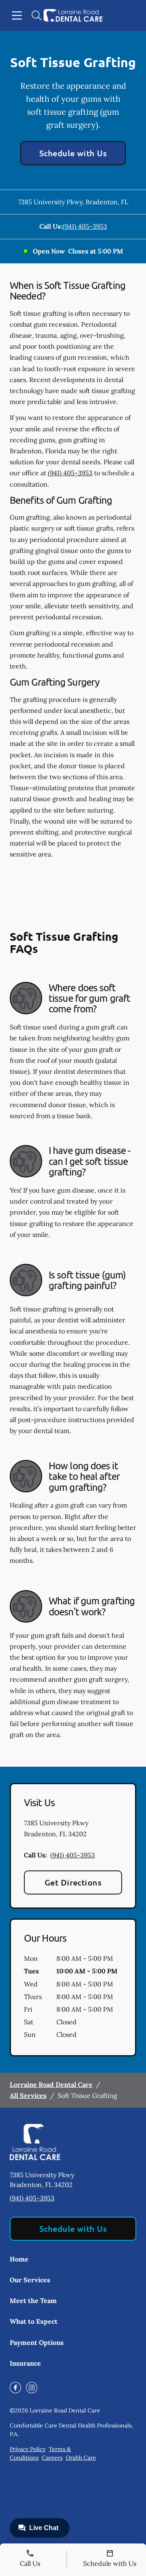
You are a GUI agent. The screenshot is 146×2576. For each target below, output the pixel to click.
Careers (52, 2458)
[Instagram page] (32, 2388)
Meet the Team (33, 2301)
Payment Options (37, 2342)
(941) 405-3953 (85, 226)
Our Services (30, 2280)
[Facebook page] (15, 2388)
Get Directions (73, 1882)
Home (19, 2259)
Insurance (25, 2363)
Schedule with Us (73, 153)
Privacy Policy (28, 2449)
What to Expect (34, 2321)
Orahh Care (81, 2458)
